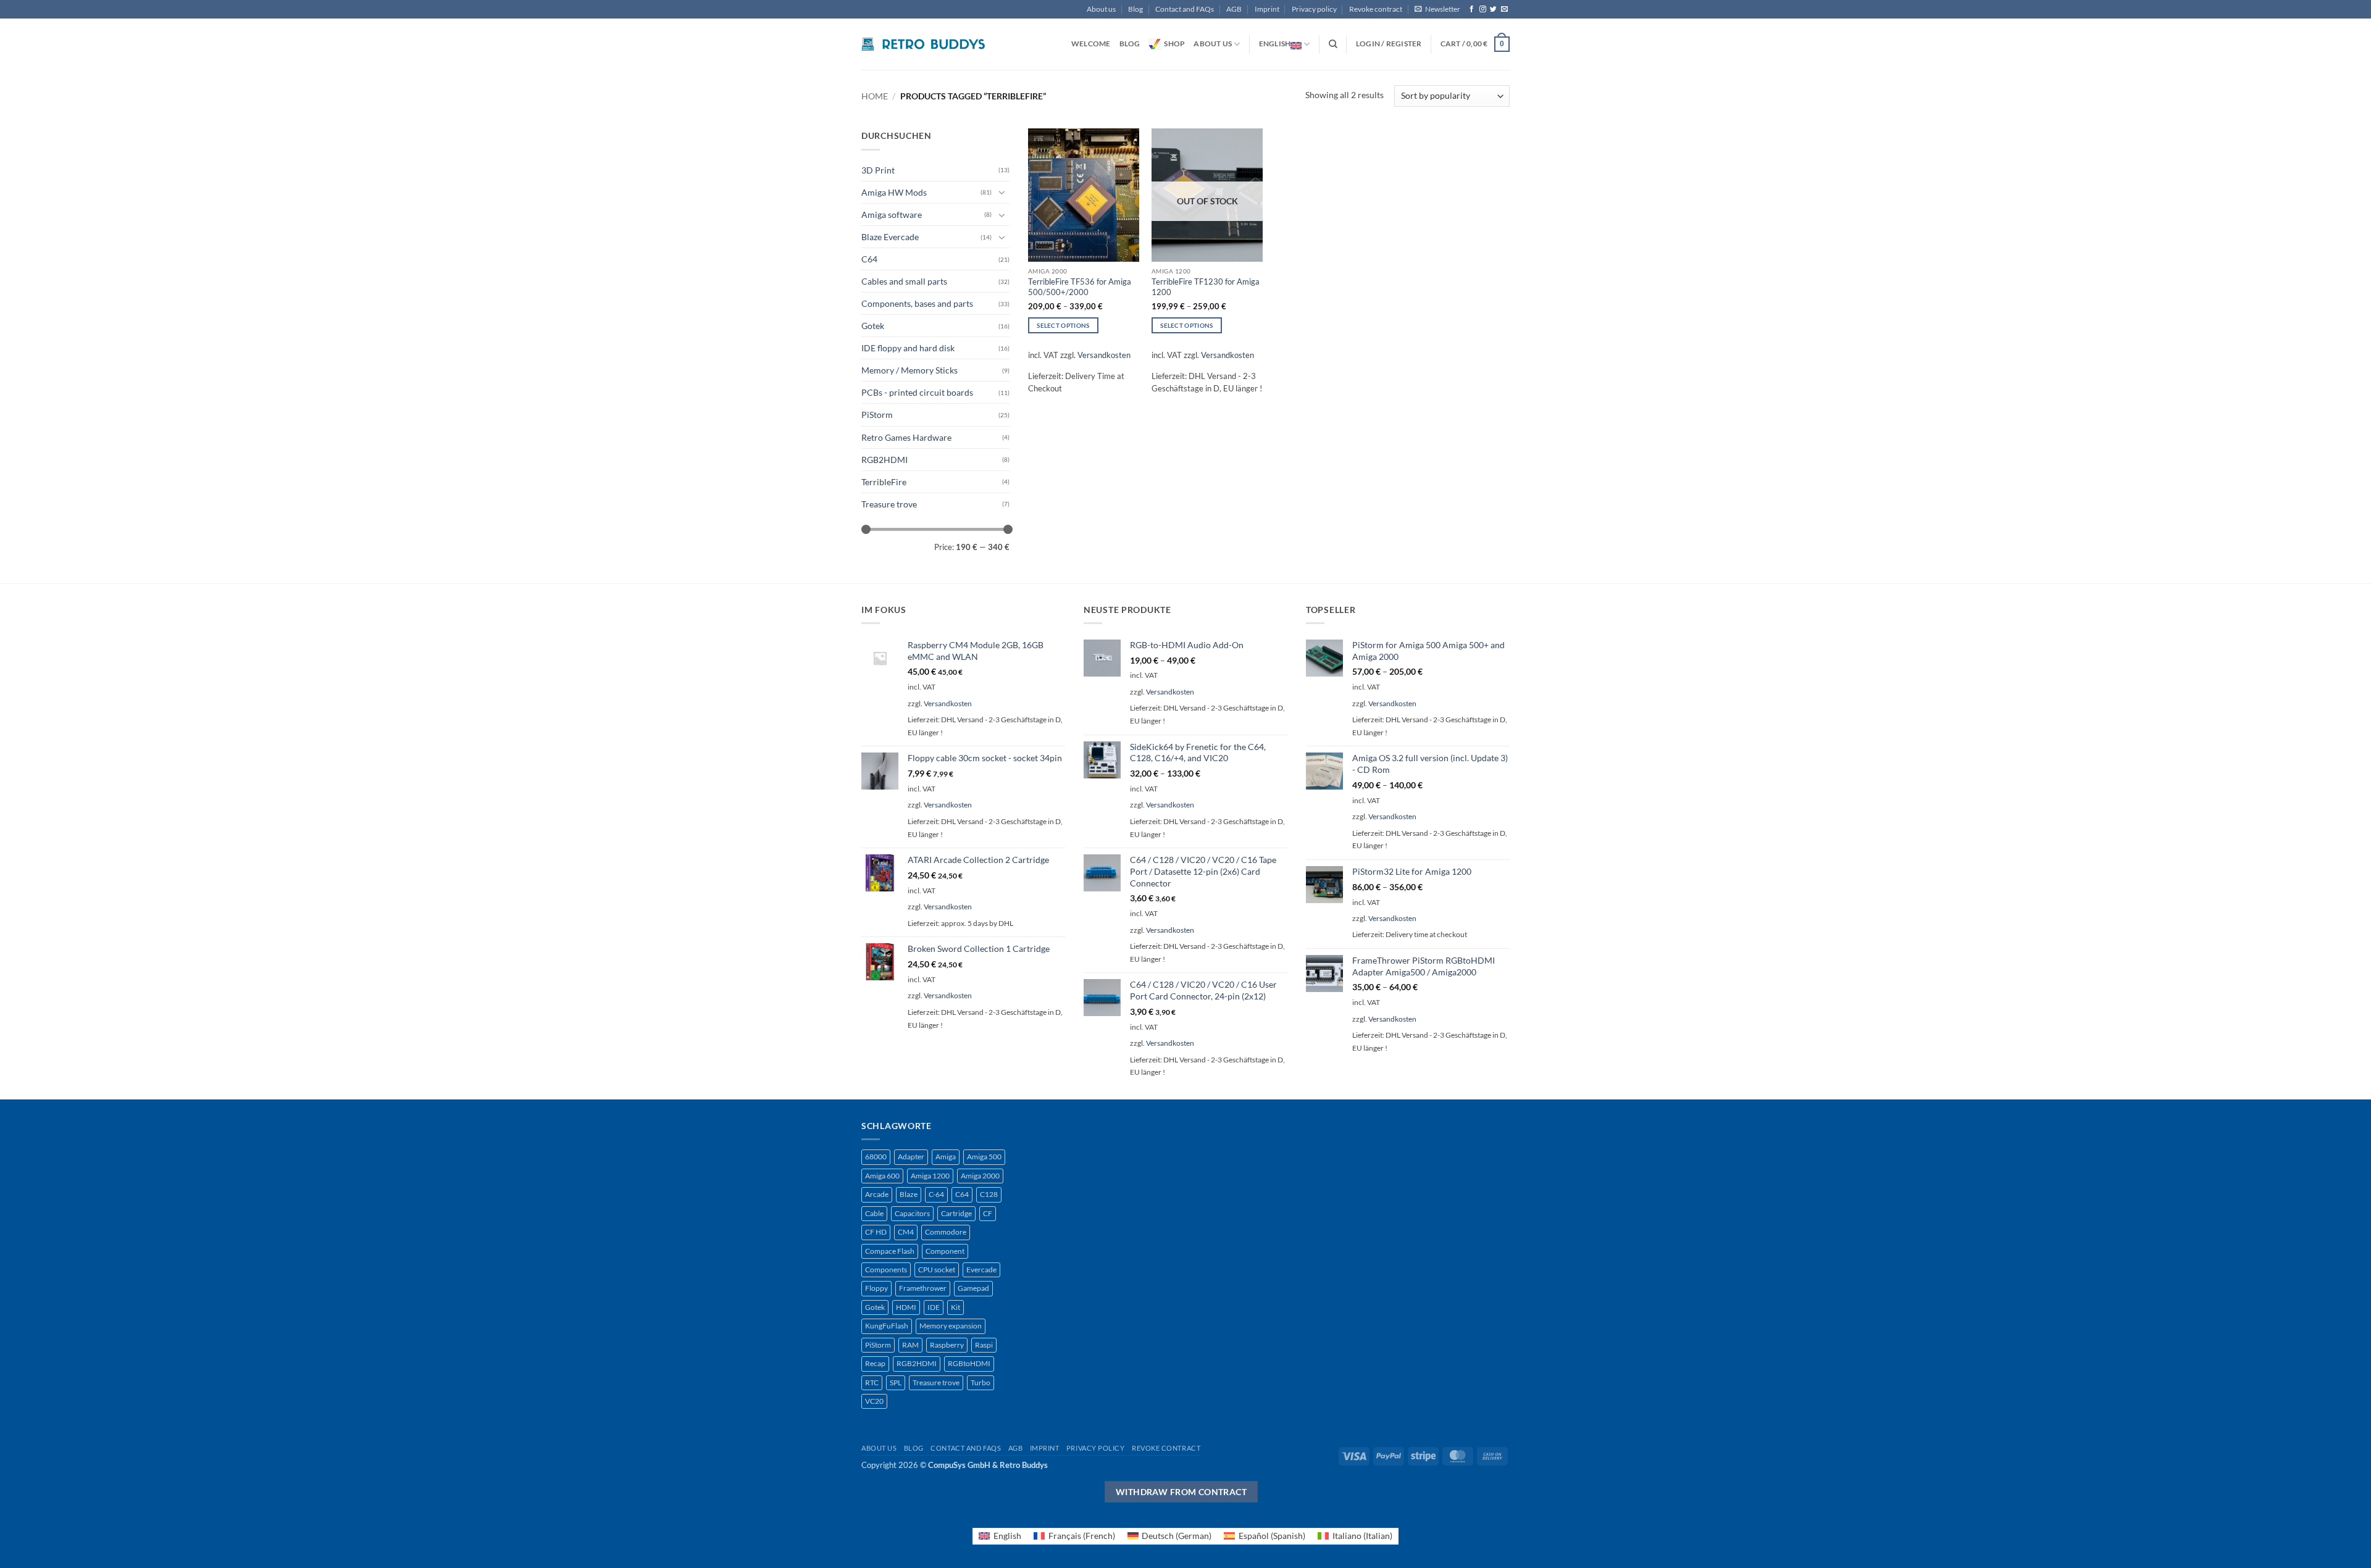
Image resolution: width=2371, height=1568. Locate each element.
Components (886, 1270)
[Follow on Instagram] (1483, 9)
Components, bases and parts (917, 303)
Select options (1063, 325)
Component (945, 1251)
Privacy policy (1314, 9)
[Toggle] (1002, 192)
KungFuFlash (887, 1326)
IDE (934, 1307)
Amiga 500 (984, 1157)
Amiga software (892, 215)
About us (1101, 9)
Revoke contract (1376, 9)
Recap (875, 1363)
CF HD (876, 1232)
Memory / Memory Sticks (910, 370)
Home (875, 96)
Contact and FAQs (1185, 9)
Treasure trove (889, 504)
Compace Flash (890, 1251)
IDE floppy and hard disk (908, 348)
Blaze (909, 1194)
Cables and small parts (904, 281)
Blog (1135, 9)
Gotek (873, 326)
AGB (1234, 9)
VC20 (874, 1401)
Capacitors (912, 1213)
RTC (872, 1382)
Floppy (876, 1288)
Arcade (877, 1194)
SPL (896, 1382)
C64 (869, 259)
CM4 (906, 1232)
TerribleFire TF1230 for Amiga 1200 (1206, 287)
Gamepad (973, 1288)
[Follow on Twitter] (1493, 9)
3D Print (878, 170)
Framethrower (923, 1288)
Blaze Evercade (890, 237)
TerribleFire (884, 482)
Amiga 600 (882, 1176)
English (1275, 44)
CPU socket (937, 1270)
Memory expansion (951, 1326)
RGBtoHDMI (969, 1363)
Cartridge (956, 1213)
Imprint (1267, 9)
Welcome (1091, 44)
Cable (874, 1213)
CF (988, 1213)
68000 (876, 1157)
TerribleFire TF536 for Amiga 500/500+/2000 (1080, 287)
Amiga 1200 (930, 1176)
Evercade (981, 1270)
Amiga (946, 1157)
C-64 (936, 1194)
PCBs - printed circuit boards (917, 392)
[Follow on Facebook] (1472, 9)
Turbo (981, 1382)
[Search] (1333, 44)
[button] (1437, 9)
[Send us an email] (1504, 9)
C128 (989, 1194)
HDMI (906, 1307)
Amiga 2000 (980, 1176)
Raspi (984, 1345)
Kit (956, 1307)
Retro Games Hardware (906, 437)
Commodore (946, 1232)
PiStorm (877, 415)
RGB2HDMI (884, 460)
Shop (1174, 44)
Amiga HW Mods (894, 192)
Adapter (911, 1157)
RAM (910, 1345)
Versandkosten (1104, 355)
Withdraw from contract (1181, 1492)
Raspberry (947, 1345)
